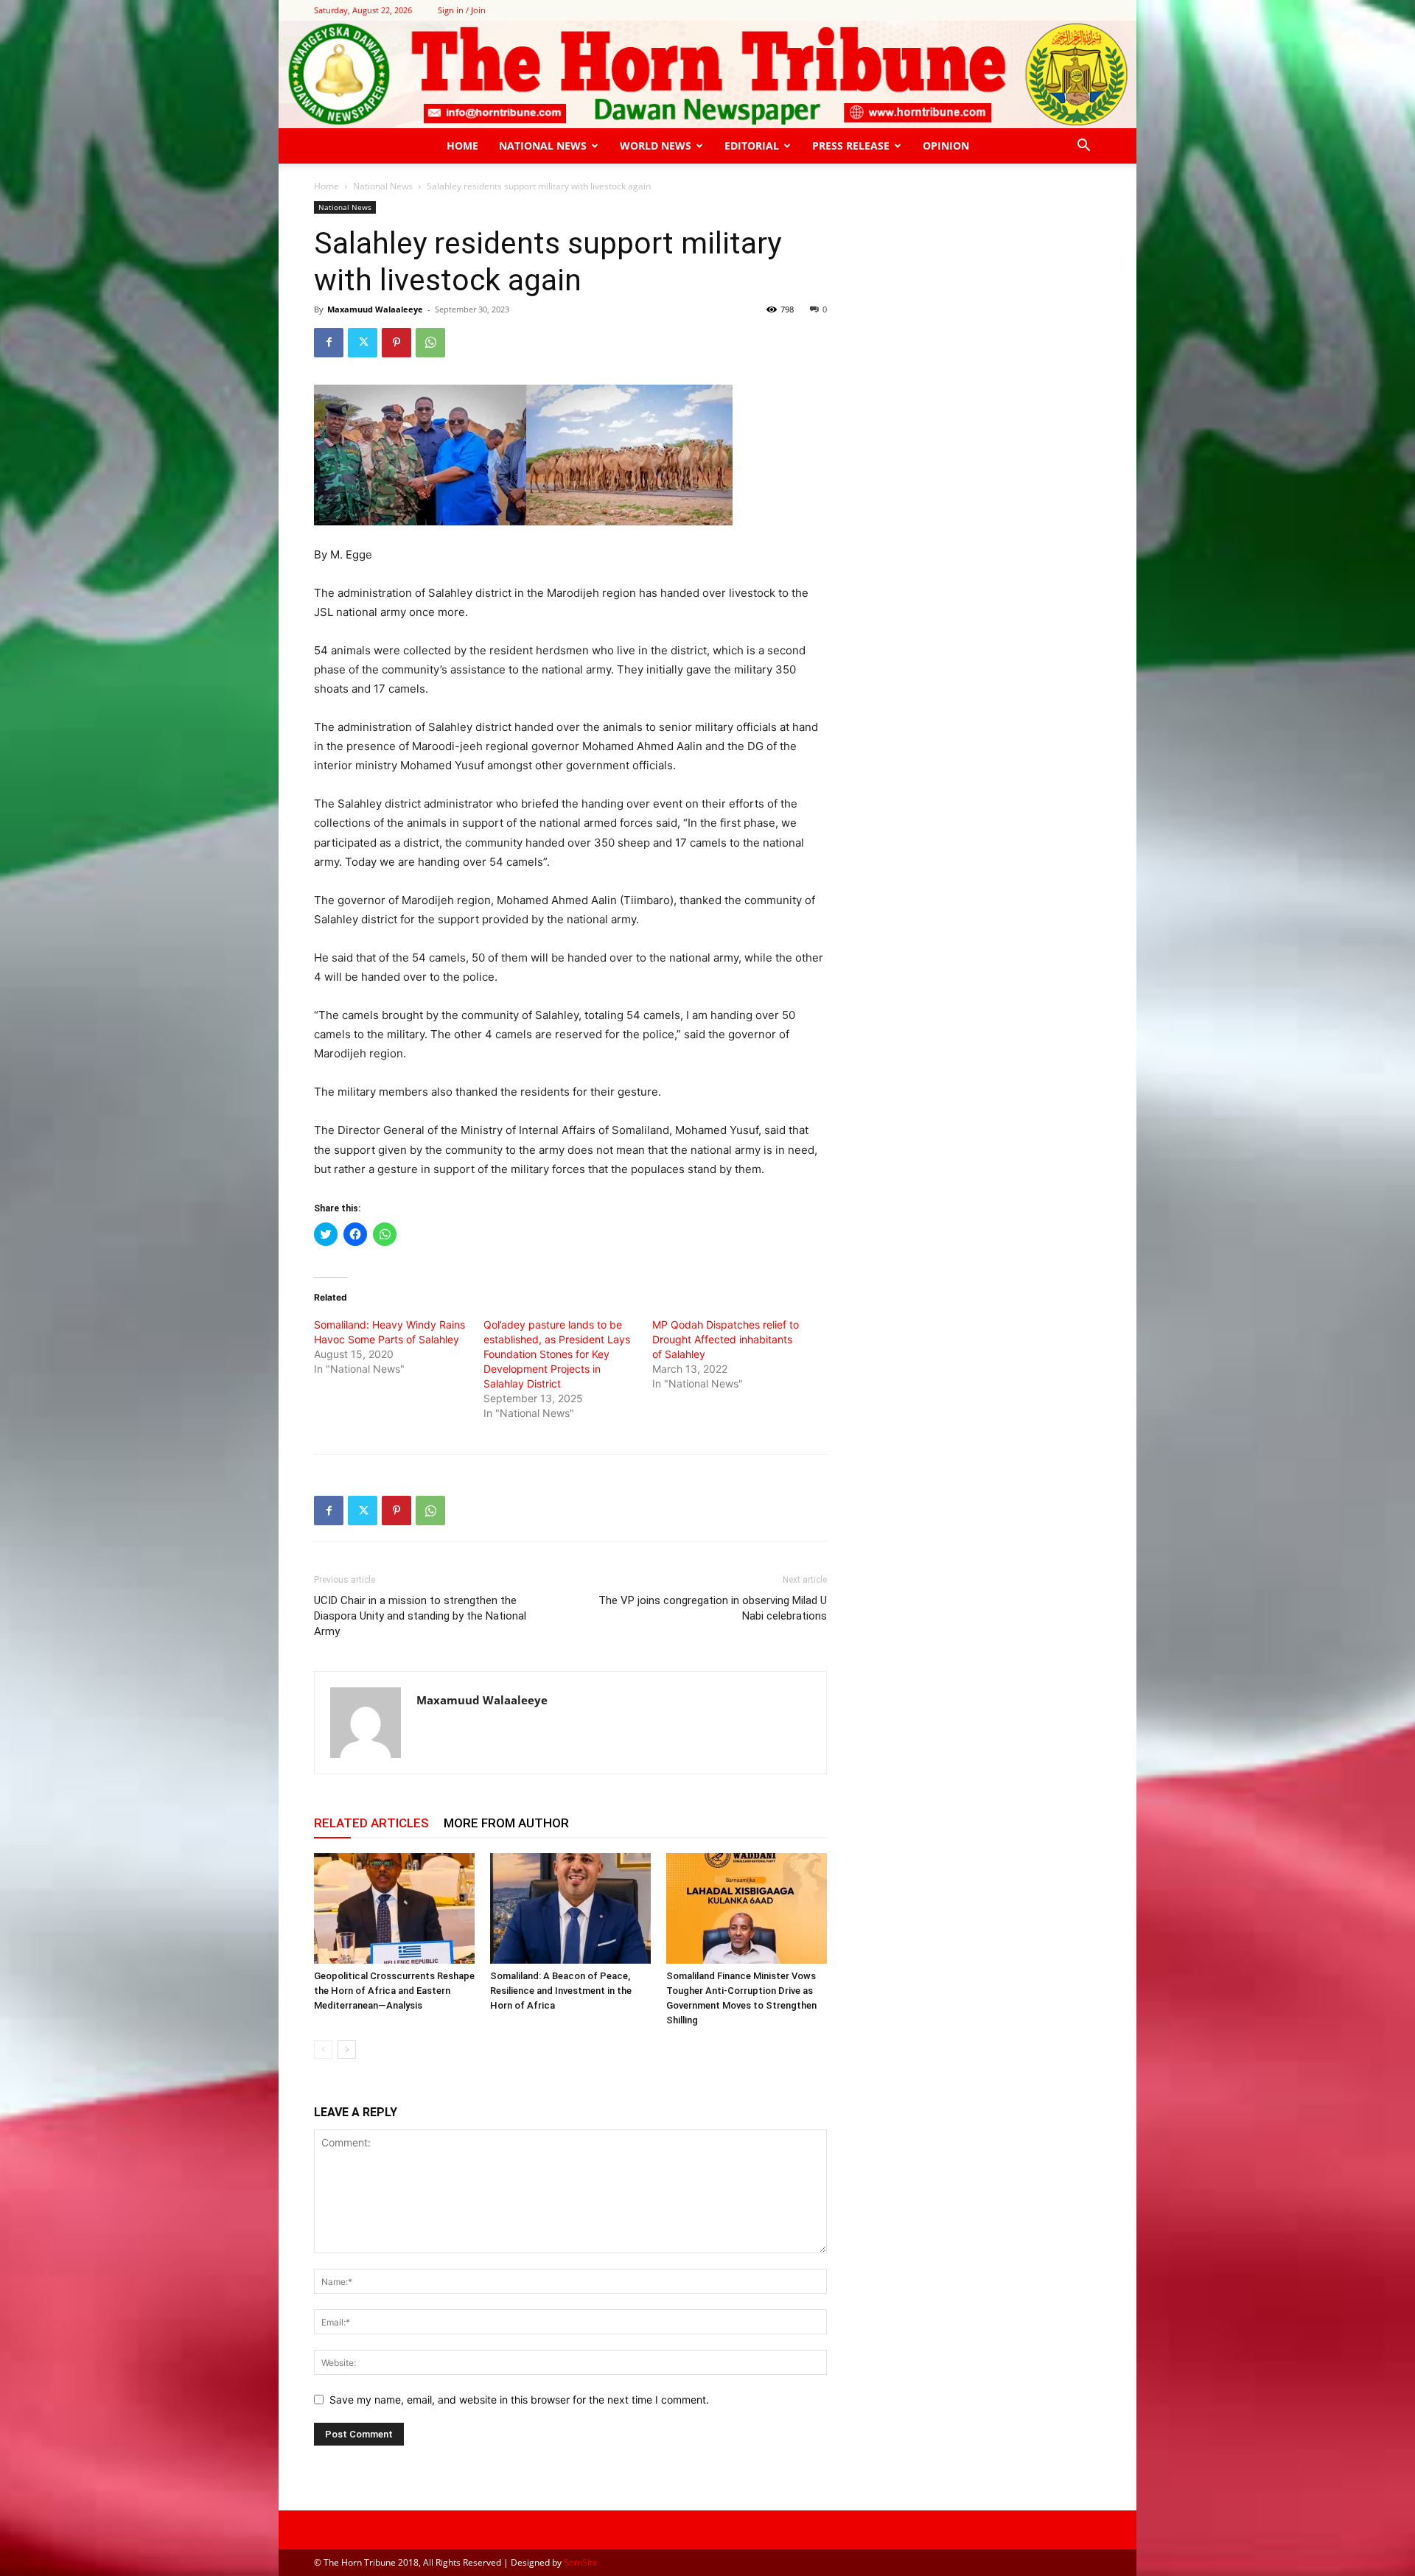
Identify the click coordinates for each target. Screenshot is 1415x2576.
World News (656, 146)
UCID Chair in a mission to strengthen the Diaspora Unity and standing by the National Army (420, 1616)
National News (543, 146)
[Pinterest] (396, 343)
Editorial (752, 146)
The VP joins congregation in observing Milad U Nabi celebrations (713, 1608)
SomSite (581, 2562)
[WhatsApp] (430, 343)
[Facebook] (329, 343)
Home (462, 146)
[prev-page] (323, 2050)
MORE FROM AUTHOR (506, 1823)
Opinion (946, 146)
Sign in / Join (462, 10)
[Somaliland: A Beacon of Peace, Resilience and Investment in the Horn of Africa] (570, 1908)
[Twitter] (363, 343)
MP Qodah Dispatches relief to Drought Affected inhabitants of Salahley (726, 1339)
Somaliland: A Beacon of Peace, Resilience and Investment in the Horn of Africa (561, 1991)
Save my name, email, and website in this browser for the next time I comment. (519, 2400)
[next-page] (347, 2050)
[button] (1083, 147)
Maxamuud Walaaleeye (375, 309)
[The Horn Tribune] (707, 74)
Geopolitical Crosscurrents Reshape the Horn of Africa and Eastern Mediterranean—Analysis (394, 1991)
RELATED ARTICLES (371, 1823)
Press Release (851, 146)
